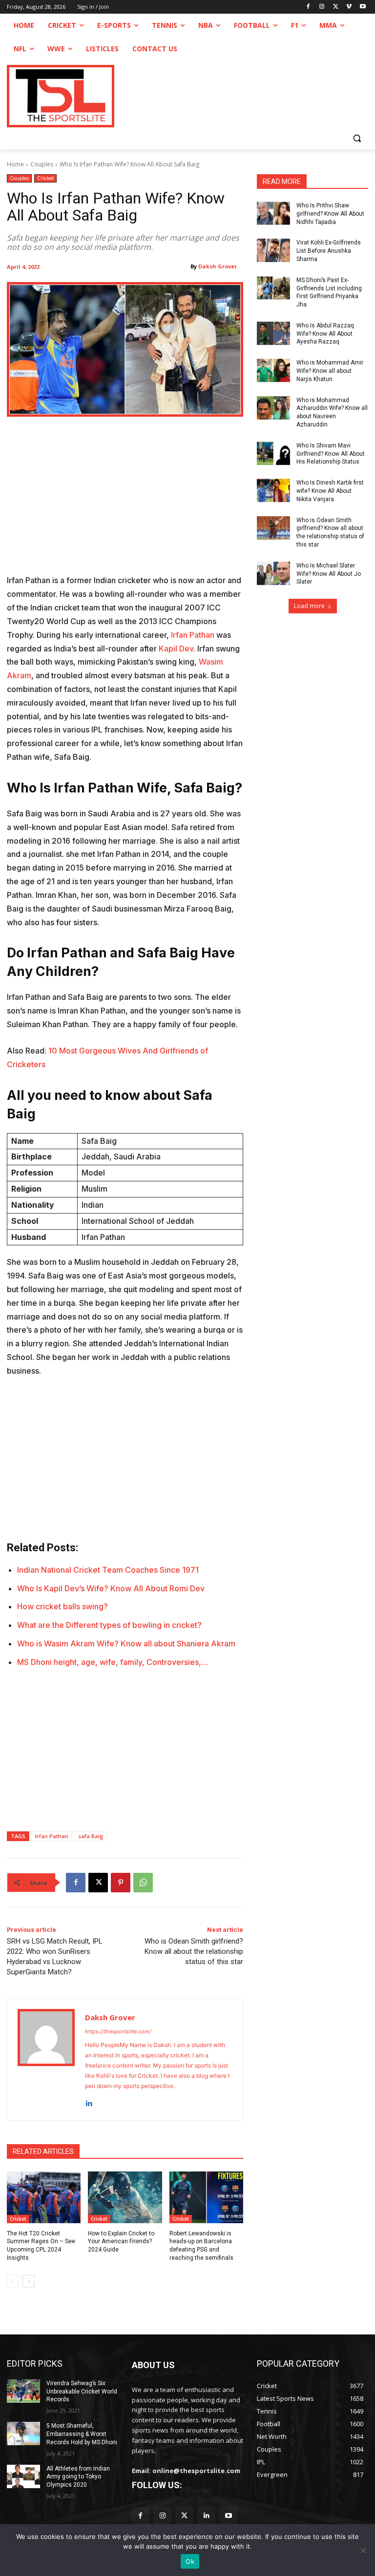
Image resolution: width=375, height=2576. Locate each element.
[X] (336, 7)
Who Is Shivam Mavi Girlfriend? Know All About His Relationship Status (331, 454)
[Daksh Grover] (46, 2059)
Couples (42, 164)
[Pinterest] (121, 1883)
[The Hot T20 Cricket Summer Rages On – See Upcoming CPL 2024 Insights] (44, 2197)
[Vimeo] (349, 7)
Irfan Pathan (193, 635)
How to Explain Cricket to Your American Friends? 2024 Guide (121, 2242)
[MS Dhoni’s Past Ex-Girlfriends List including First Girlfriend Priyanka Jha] (273, 288)
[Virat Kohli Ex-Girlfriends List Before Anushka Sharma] (273, 250)
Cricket (45, 178)
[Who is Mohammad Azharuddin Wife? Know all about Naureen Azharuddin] (273, 408)
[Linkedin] (89, 2101)
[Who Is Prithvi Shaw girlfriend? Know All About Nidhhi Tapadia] (273, 213)
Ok (190, 2561)
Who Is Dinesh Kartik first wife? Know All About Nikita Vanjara (330, 491)
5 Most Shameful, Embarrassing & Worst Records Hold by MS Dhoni (82, 2434)
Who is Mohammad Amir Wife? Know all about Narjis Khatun (330, 371)
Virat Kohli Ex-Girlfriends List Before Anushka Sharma (329, 251)
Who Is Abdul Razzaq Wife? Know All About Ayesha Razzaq (325, 334)
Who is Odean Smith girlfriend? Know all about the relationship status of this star (194, 1951)
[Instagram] (322, 7)
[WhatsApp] (143, 1883)
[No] (363, 2550)
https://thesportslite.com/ (118, 2031)
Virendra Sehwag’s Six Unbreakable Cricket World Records (82, 2392)
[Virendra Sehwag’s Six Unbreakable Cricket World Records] (23, 2391)
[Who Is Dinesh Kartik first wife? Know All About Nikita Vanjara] (273, 490)
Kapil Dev (176, 649)
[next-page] (29, 2281)
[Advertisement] (125, 502)
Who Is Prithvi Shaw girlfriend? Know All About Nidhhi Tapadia (330, 214)
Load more (309, 606)
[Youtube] (363, 7)
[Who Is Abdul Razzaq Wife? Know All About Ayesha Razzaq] (273, 333)
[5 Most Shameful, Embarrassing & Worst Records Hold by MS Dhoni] (23, 2434)
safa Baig (91, 1836)
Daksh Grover (218, 266)
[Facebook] (308, 7)
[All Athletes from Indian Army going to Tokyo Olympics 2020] (23, 2476)
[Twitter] (184, 2516)
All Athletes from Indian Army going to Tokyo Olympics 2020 (78, 2477)
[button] (357, 138)
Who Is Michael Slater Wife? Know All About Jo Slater (329, 574)
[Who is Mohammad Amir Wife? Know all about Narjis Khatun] (273, 370)
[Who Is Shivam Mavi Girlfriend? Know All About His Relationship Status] (273, 453)
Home (15, 164)
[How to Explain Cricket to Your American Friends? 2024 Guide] (125, 2197)
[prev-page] (13, 2281)
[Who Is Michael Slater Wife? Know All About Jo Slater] (273, 573)
